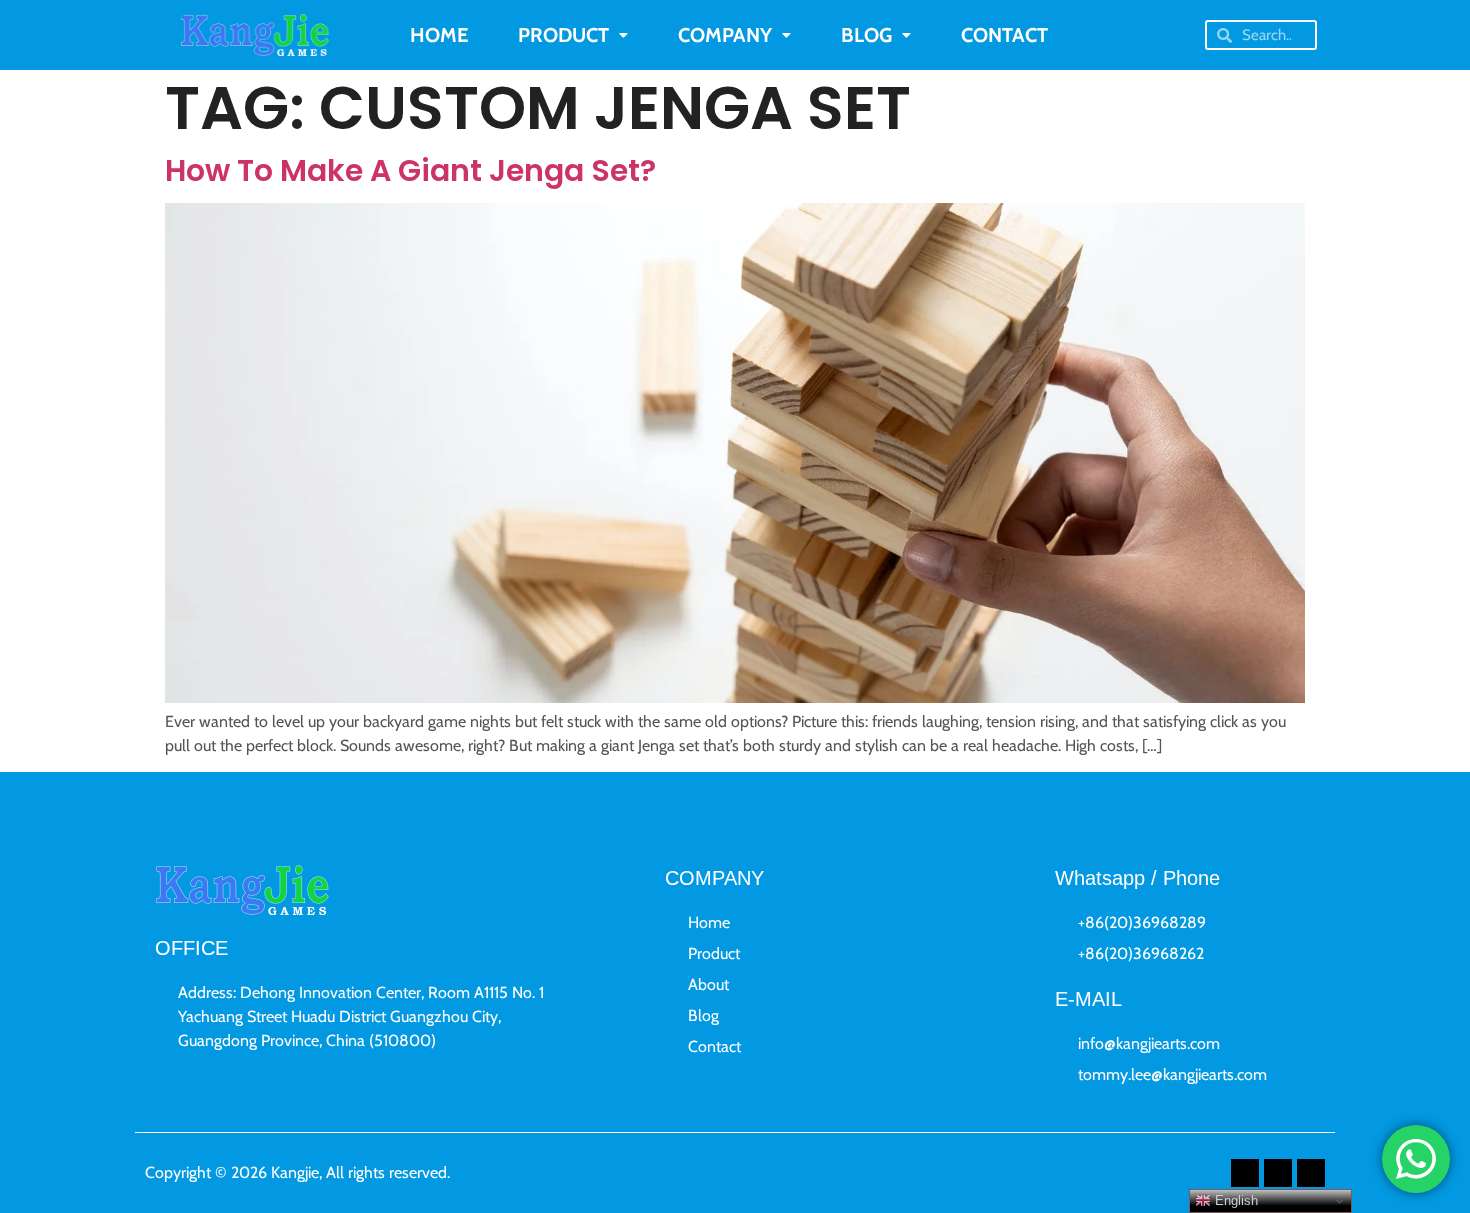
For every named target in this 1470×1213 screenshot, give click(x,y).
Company (725, 35)
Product (563, 35)
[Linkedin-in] (1311, 1173)
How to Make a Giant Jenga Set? (410, 170)
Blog (866, 35)
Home (439, 35)
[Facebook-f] (1245, 1173)
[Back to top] (1427, 1083)
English (1234, 1200)
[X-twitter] (1278, 1173)
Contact (1004, 35)
